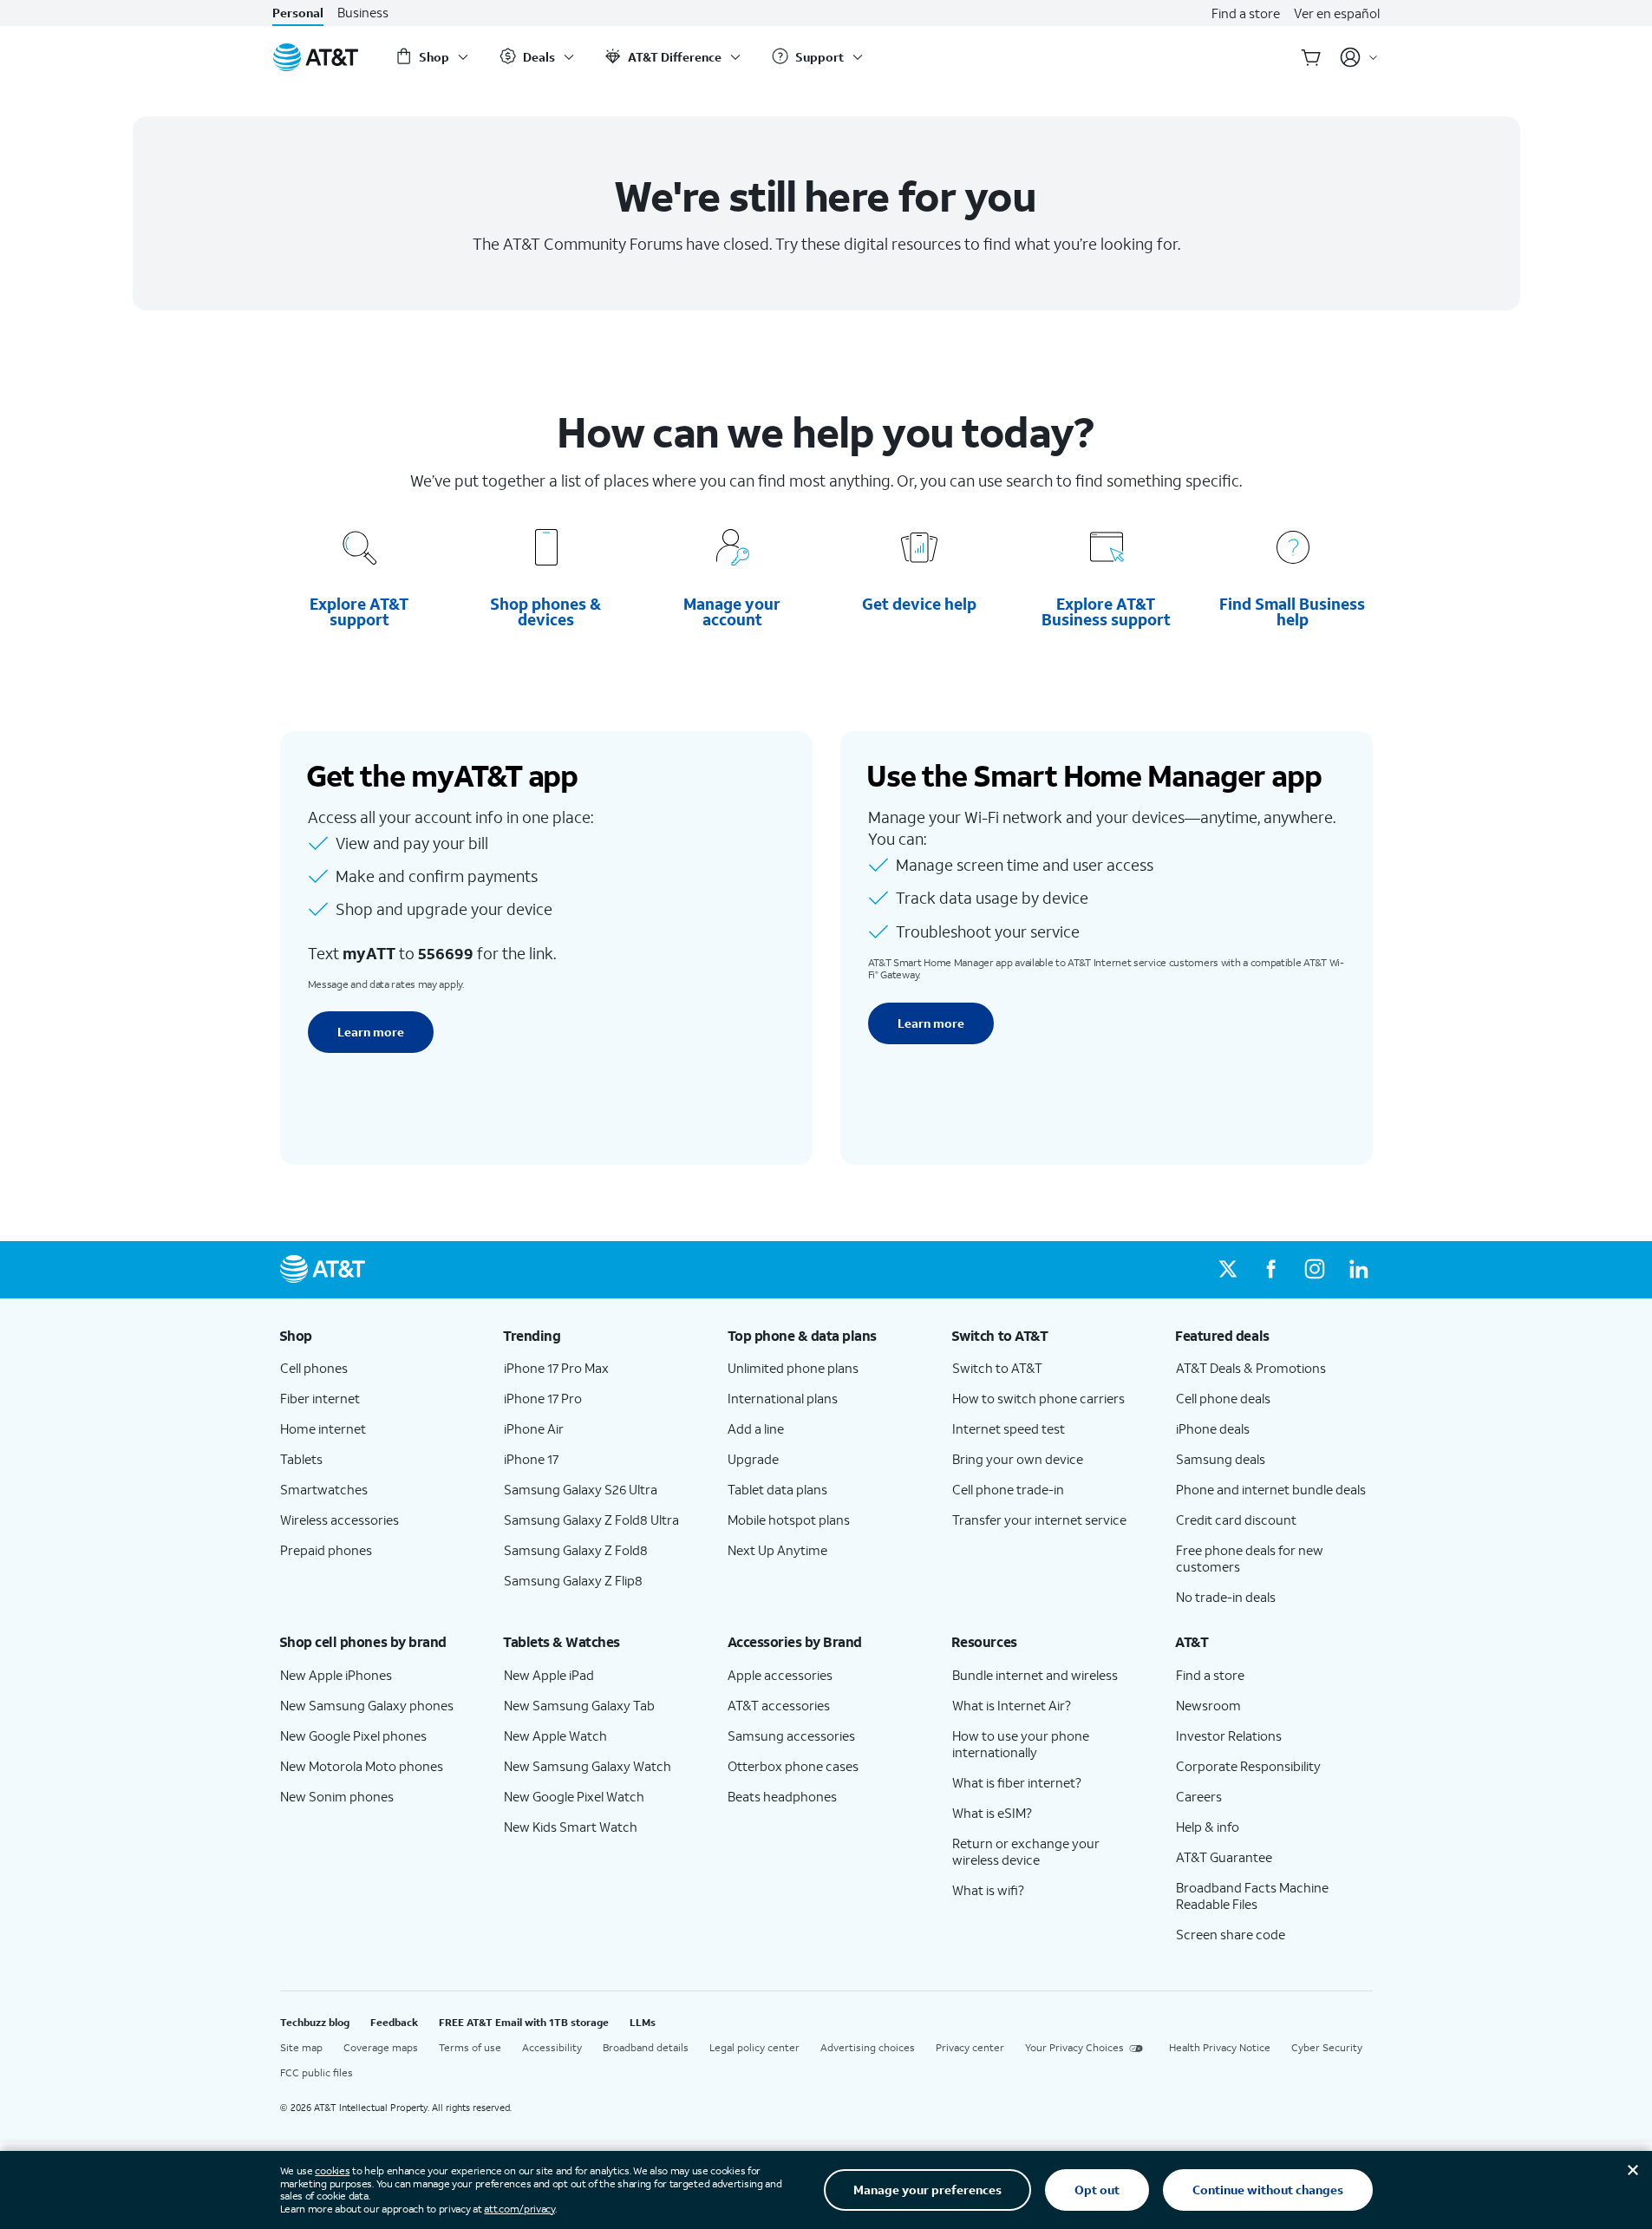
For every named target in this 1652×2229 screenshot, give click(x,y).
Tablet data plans (777, 1489)
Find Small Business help (1293, 611)
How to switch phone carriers (1038, 1398)
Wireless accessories (340, 1520)
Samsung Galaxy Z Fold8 (576, 1550)
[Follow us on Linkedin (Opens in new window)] (1358, 1270)
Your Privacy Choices (1074, 2047)
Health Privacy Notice (1220, 2047)
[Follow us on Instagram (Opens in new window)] (1315, 1270)
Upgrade (753, 1459)
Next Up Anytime (777, 1550)
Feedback (394, 2022)
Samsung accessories (791, 1735)
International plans (783, 1398)
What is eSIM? (992, 1813)
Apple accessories (780, 1675)
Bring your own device (1018, 1459)
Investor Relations (1229, 1735)
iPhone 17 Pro (543, 1398)
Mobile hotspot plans (789, 1520)
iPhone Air (534, 1428)
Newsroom (1208, 1705)
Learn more (371, 1032)
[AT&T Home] (316, 57)
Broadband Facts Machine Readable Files (1252, 1896)
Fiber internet (320, 1398)
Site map (301, 2047)
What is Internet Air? (1012, 1705)
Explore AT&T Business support (1106, 611)
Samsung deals (1221, 1459)
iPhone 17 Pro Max (556, 1368)
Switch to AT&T (997, 1368)
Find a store (1246, 13)
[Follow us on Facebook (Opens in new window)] (1271, 1270)
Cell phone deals (1223, 1398)
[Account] (1359, 57)
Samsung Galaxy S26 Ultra (581, 1489)
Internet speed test (1009, 1428)
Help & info (1208, 1827)
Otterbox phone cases (793, 1766)
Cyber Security (1327, 2047)
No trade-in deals (1226, 1597)
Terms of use (470, 2047)
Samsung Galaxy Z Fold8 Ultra (591, 1520)
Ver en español (1337, 13)
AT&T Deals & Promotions (1251, 1368)
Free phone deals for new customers (1250, 1558)
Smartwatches (324, 1489)
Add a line (756, 1428)
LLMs (643, 2022)
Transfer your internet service (1039, 1520)
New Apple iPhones (336, 1675)
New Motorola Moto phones (362, 1766)
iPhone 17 (531, 1459)
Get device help (920, 604)
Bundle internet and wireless (1035, 1675)
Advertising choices (868, 2047)
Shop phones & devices (545, 611)
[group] (378, 1336)
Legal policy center (754, 2047)
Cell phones (314, 1368)
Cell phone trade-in (1008, 1489)
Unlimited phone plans (793, 1368)
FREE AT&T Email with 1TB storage (524, 2022)
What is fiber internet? (1017, 1782)
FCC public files (317, 2072)
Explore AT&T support (359, 611)
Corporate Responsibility (1248, 1766)
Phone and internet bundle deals (1271, 1489)
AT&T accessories (779, 1705)
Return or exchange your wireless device (1026, 1851)
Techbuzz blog (315, 2022)
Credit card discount (1236, 1520)
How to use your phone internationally (1021, 1744)
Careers (1199, 1796)
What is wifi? (988, 1890)
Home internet (323, 1428)
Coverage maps (381, 2047)
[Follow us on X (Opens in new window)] (1228, 1270)
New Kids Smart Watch (571, 1827)
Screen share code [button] (1231, 1934)
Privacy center (970, 2047)
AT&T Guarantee (1224, 1857)
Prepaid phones (326, 1550)
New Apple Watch (555, 1735)
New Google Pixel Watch (574, 1796)
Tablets (301, 1459)
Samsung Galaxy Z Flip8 (573, 1580)
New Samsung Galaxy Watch (588, 1766)
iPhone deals (1213, 1428)
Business (363, 13)
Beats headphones (782, 1796)
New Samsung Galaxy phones (367, 1705)
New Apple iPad (549, 1675)
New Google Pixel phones (353, 1735)
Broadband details (646, 2047)
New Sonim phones (337, 1796)
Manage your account (732, 611)
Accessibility (552, 2047)
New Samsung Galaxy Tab (579, 1705)
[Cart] (1311, 57)
